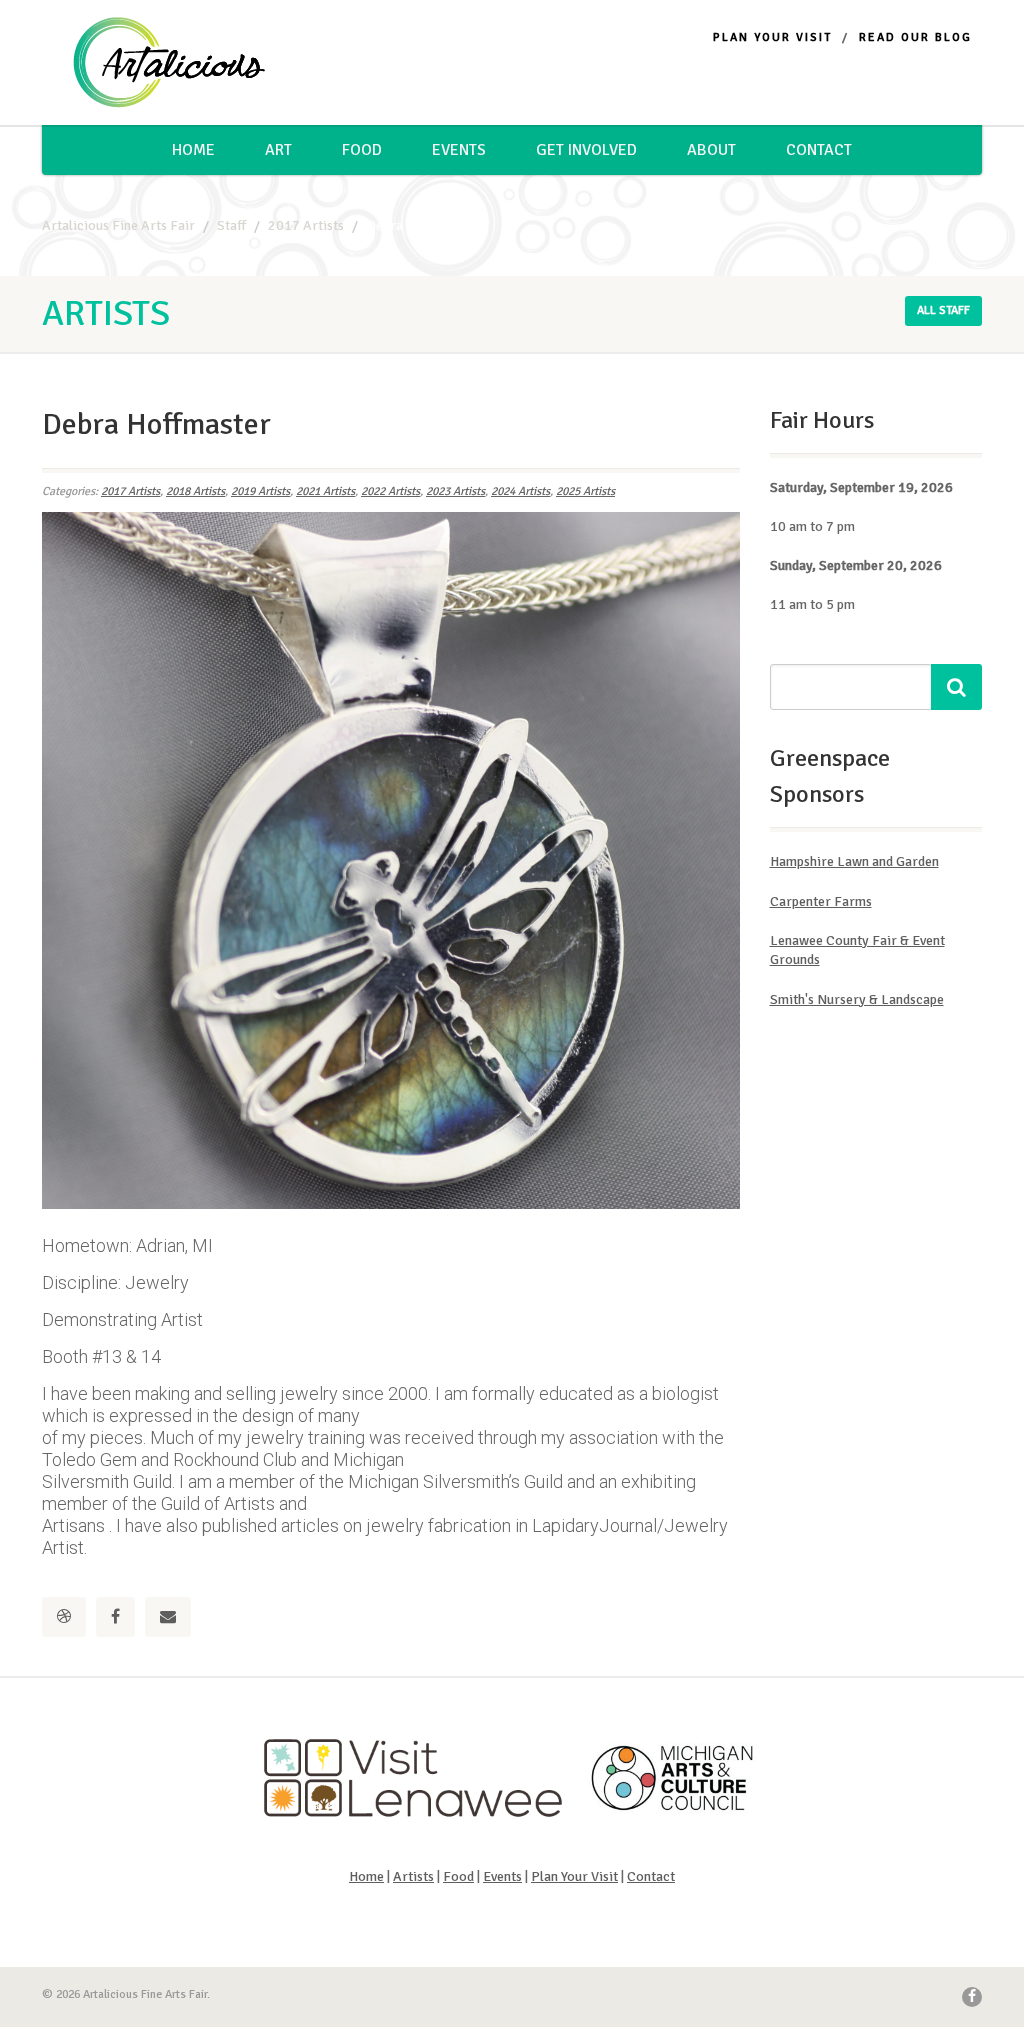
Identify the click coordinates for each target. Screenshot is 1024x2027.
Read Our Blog (915, 37)
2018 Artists (195, 491)
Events (459, 150)
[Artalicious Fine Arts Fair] (188, 63)
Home (193, 150)
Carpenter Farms (821, 901)
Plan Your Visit (772, 37)
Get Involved (586, 150)
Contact (819, 150)
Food (362, 150)
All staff (943, 310)
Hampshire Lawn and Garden (854, 861)
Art (278, 150)
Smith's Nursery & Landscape (857, 999)
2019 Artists (260, 491)
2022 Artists (390, 491)
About (711, 150)
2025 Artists (585, 491)
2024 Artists (520, 491)
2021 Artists (325, 491)
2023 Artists (455, 491)
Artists (413, 1876)
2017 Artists (130, 491)
